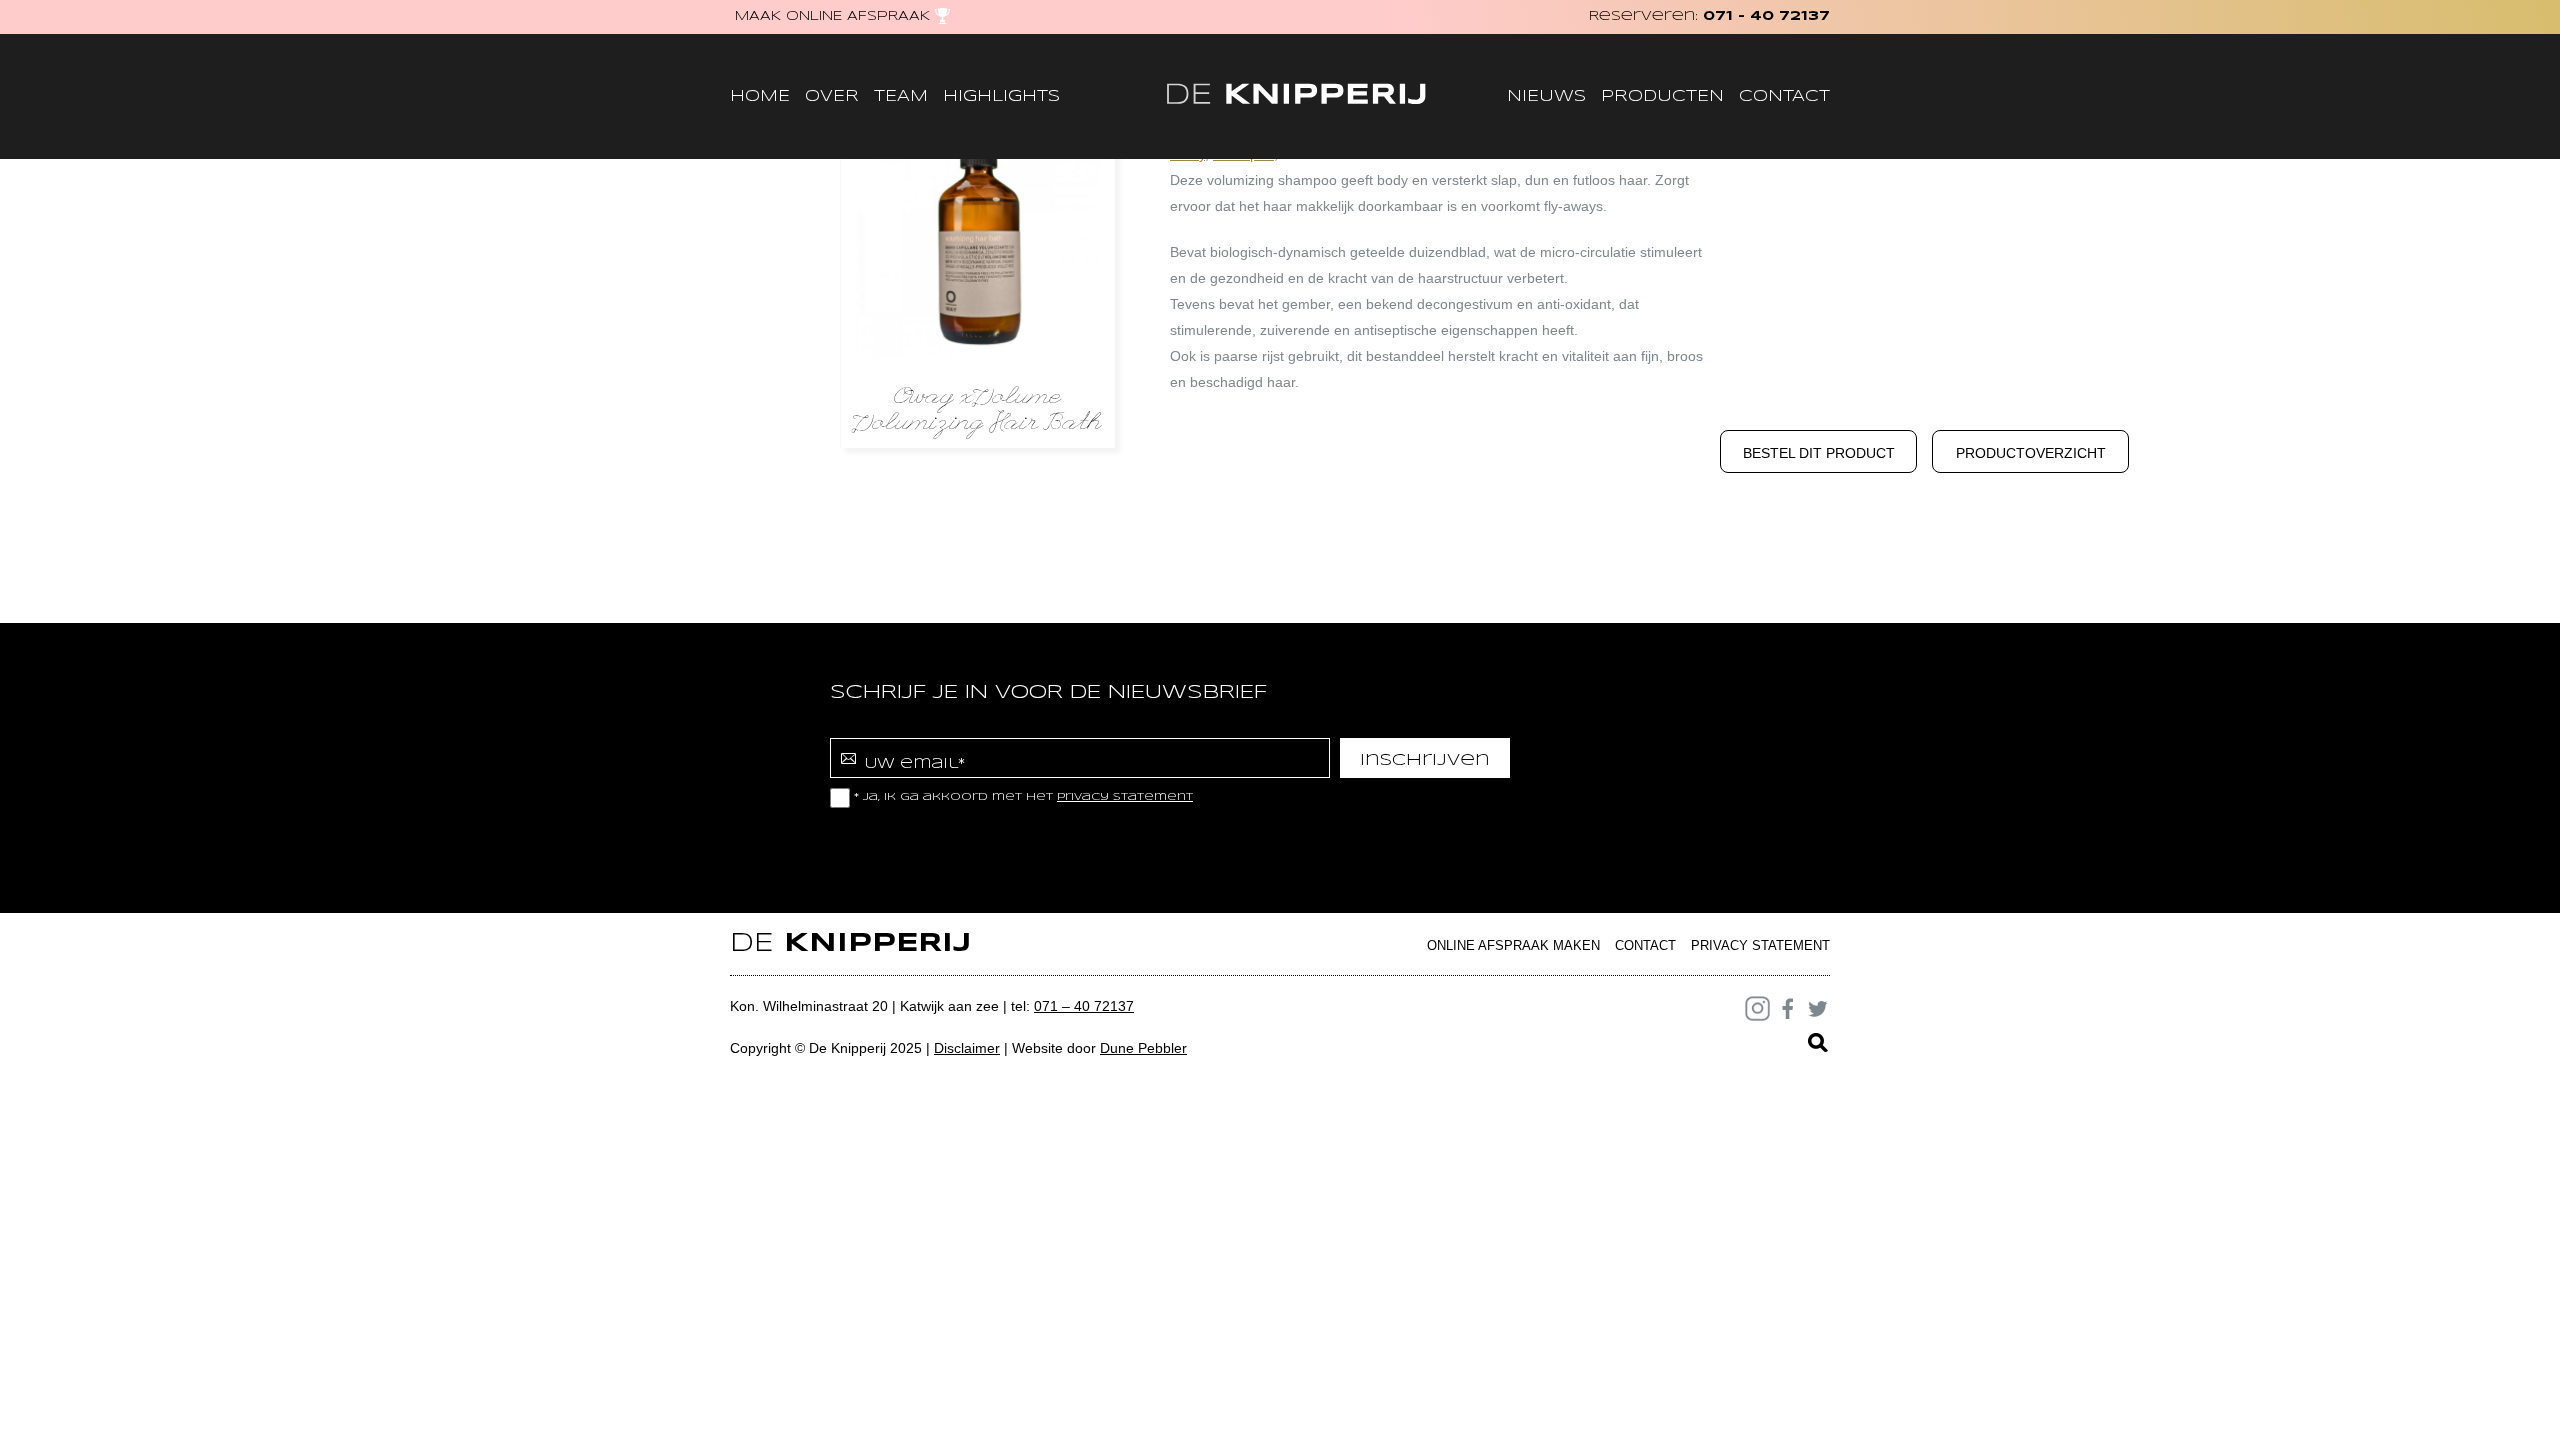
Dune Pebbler (1143, 1048)
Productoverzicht (2031, 453)
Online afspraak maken (1513, 945)
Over (832, 96)
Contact (1784, 96)
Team (901, 96)
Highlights (1001, 96)
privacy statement (1125, 797)
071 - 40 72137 (1766, 16)
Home (760, 96)
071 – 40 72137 (1084, 1006)
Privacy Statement (1760, 945)
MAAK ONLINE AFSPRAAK (832, 16)
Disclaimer (967, 1048)
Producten (1662, 96)
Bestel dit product (1819, 453)
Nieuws (1546, 96)
